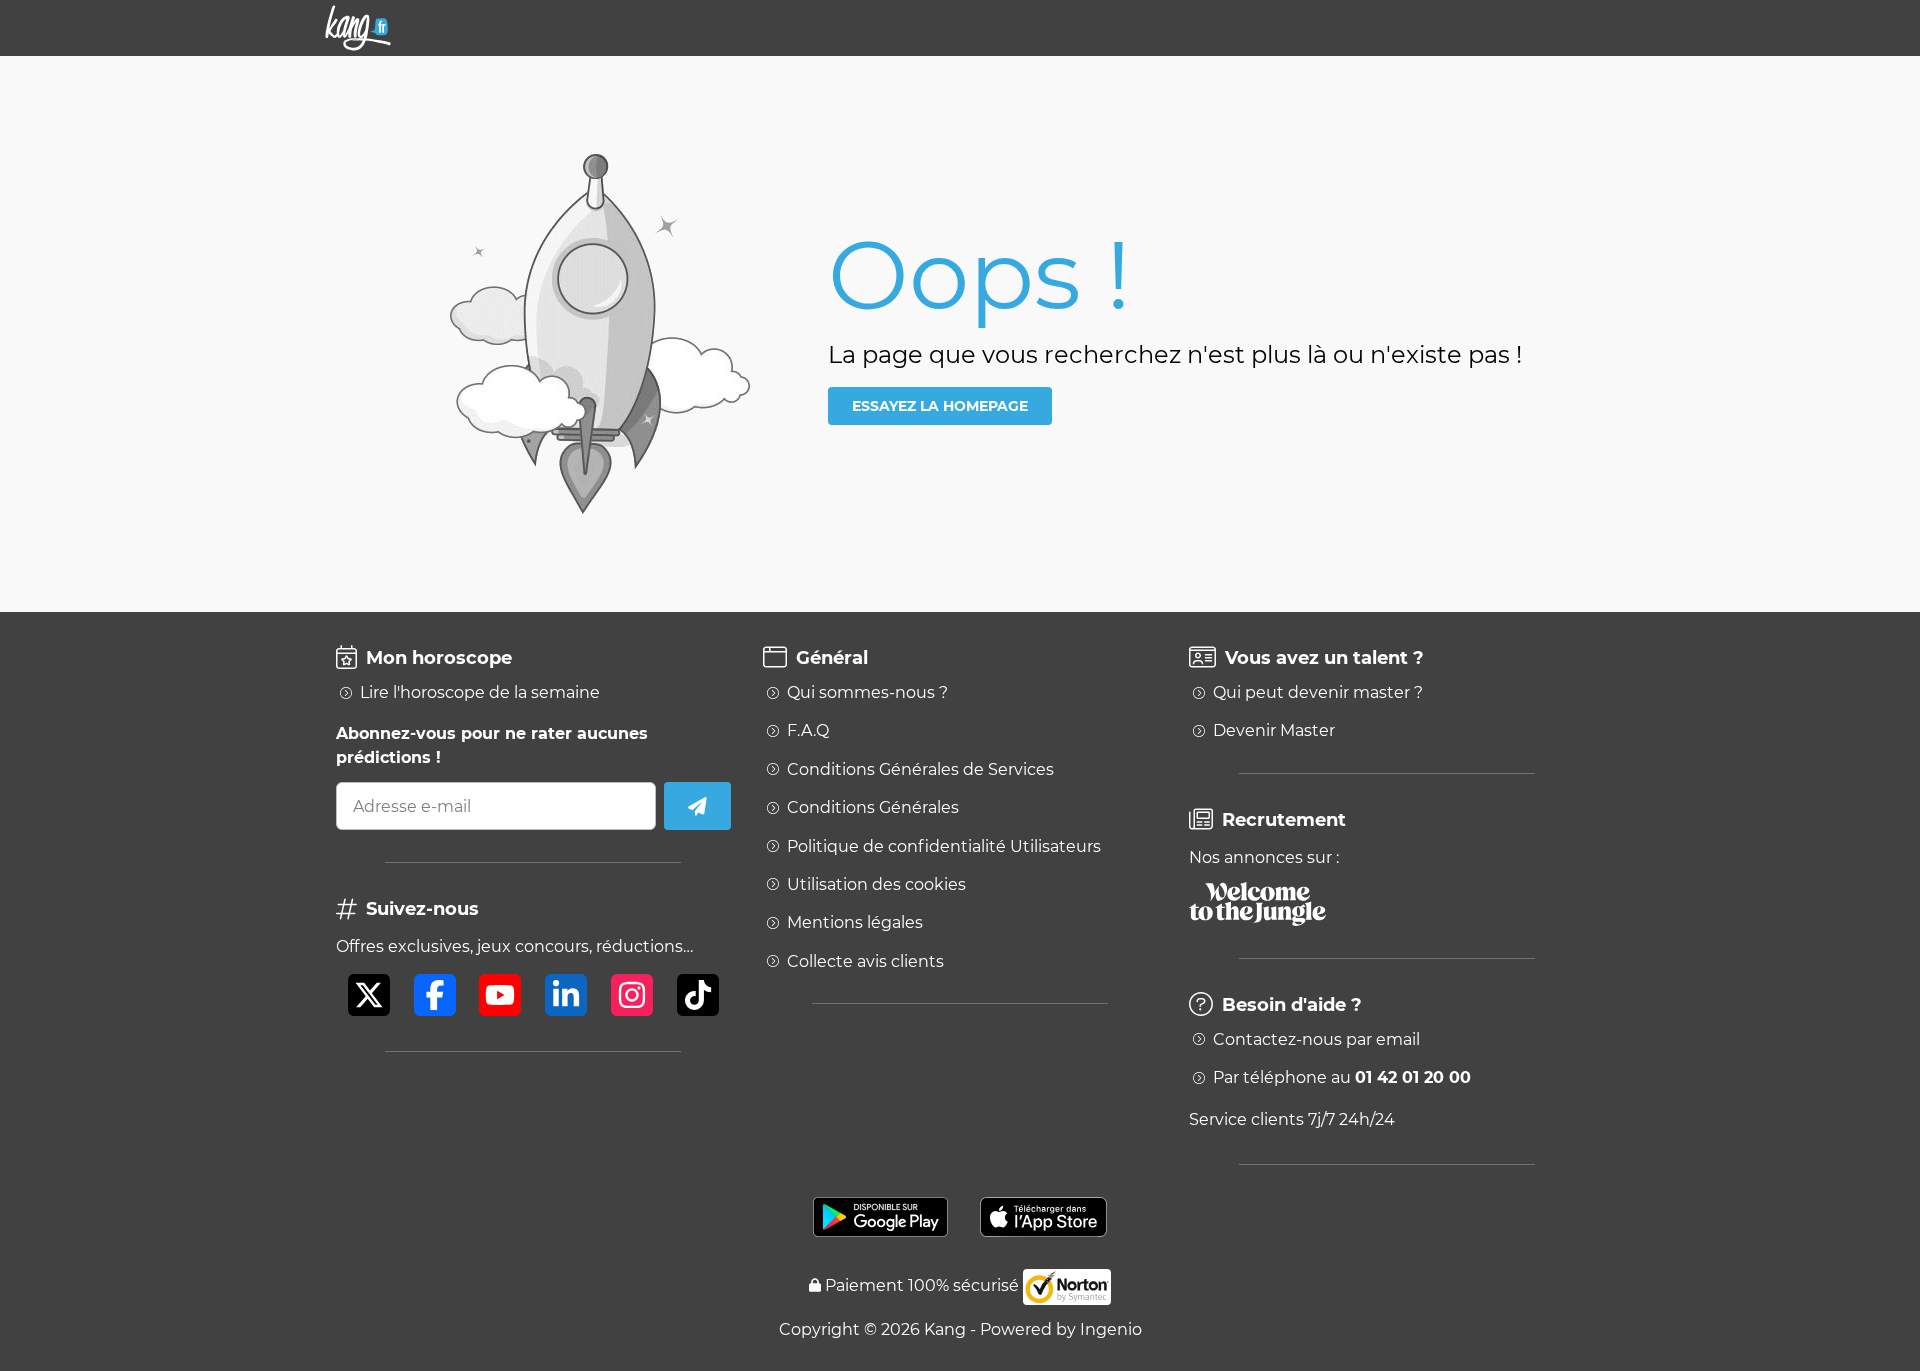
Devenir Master (1274, 731)
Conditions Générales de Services (920, 770)
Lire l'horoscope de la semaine (480, 693)
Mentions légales (855, 923)
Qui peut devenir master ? (1318, 693)
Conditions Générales (873, 808)
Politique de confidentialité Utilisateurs (944, 847)
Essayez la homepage (940, 406)
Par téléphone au (1342, 1078)
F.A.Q (808, 731)
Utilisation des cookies (876, 885)
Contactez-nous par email (1316, 1040)
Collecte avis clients (865, 962)
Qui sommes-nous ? (867, 693)
